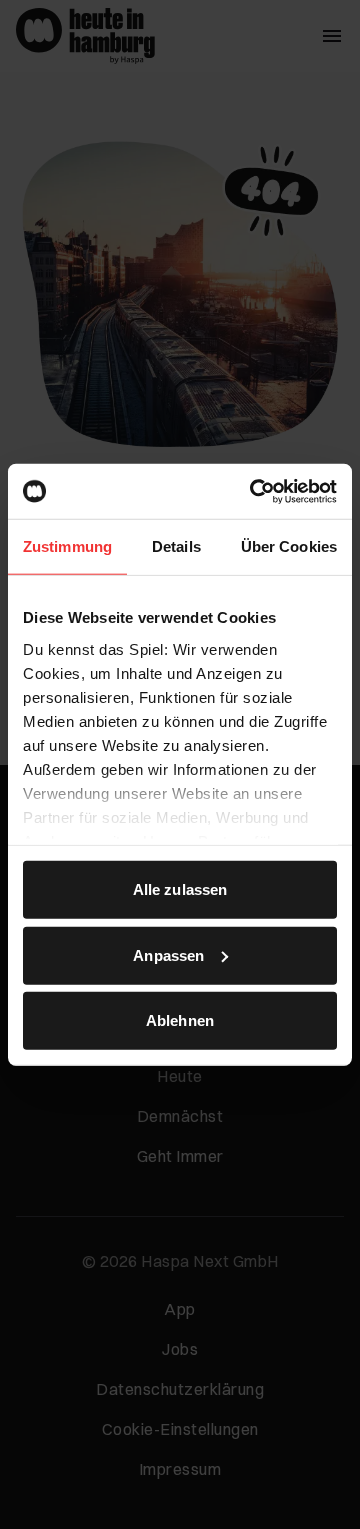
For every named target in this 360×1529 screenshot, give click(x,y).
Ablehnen (180, 1020)
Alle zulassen (180, 889)
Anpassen (168, 954)
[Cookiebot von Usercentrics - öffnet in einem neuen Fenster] (254, 491)
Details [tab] (176, 546)
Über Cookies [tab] (289, 546)
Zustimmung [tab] (67, 546)
